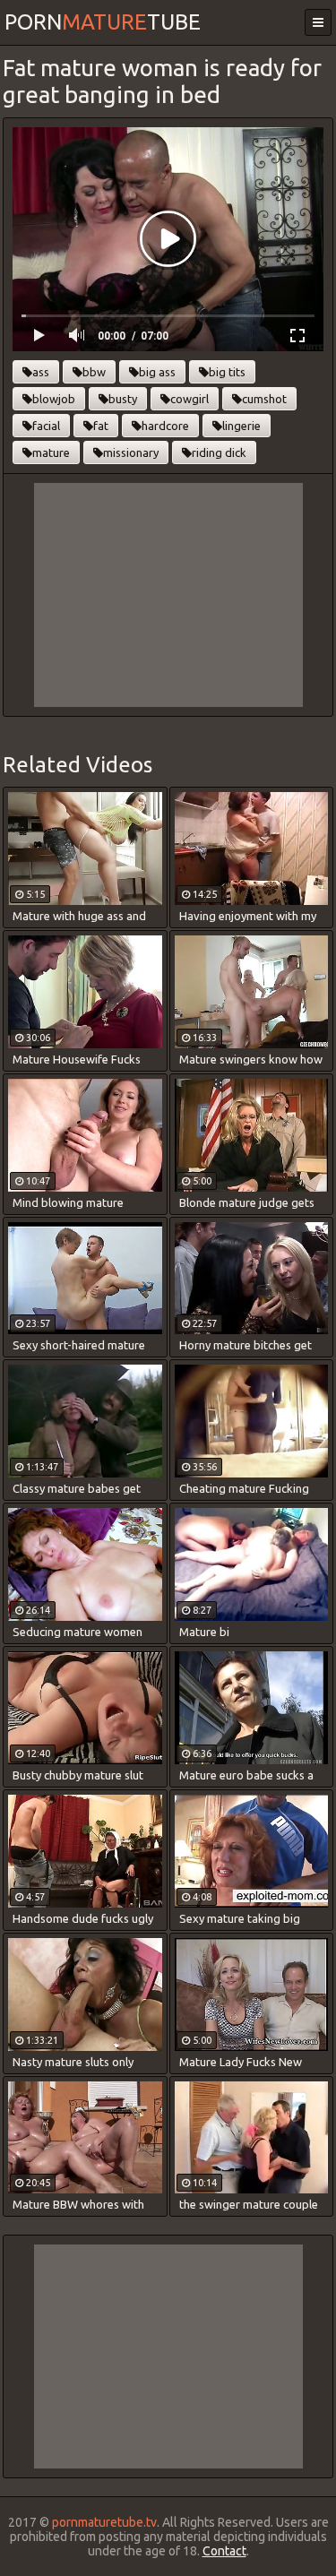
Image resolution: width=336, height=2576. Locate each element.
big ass (157, 372)
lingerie (241, 426)
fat (101, 426)
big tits (227, 372)
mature (51, 452)
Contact (224, 2551)
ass (41, 372)
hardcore (165, 426)
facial (46, 426)
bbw (94, 372)
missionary (131, 452)
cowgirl (190, 399)
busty (123, 399)
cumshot (264, 399)
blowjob (54, 399)
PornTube (103, 22)
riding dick (219, 452)
